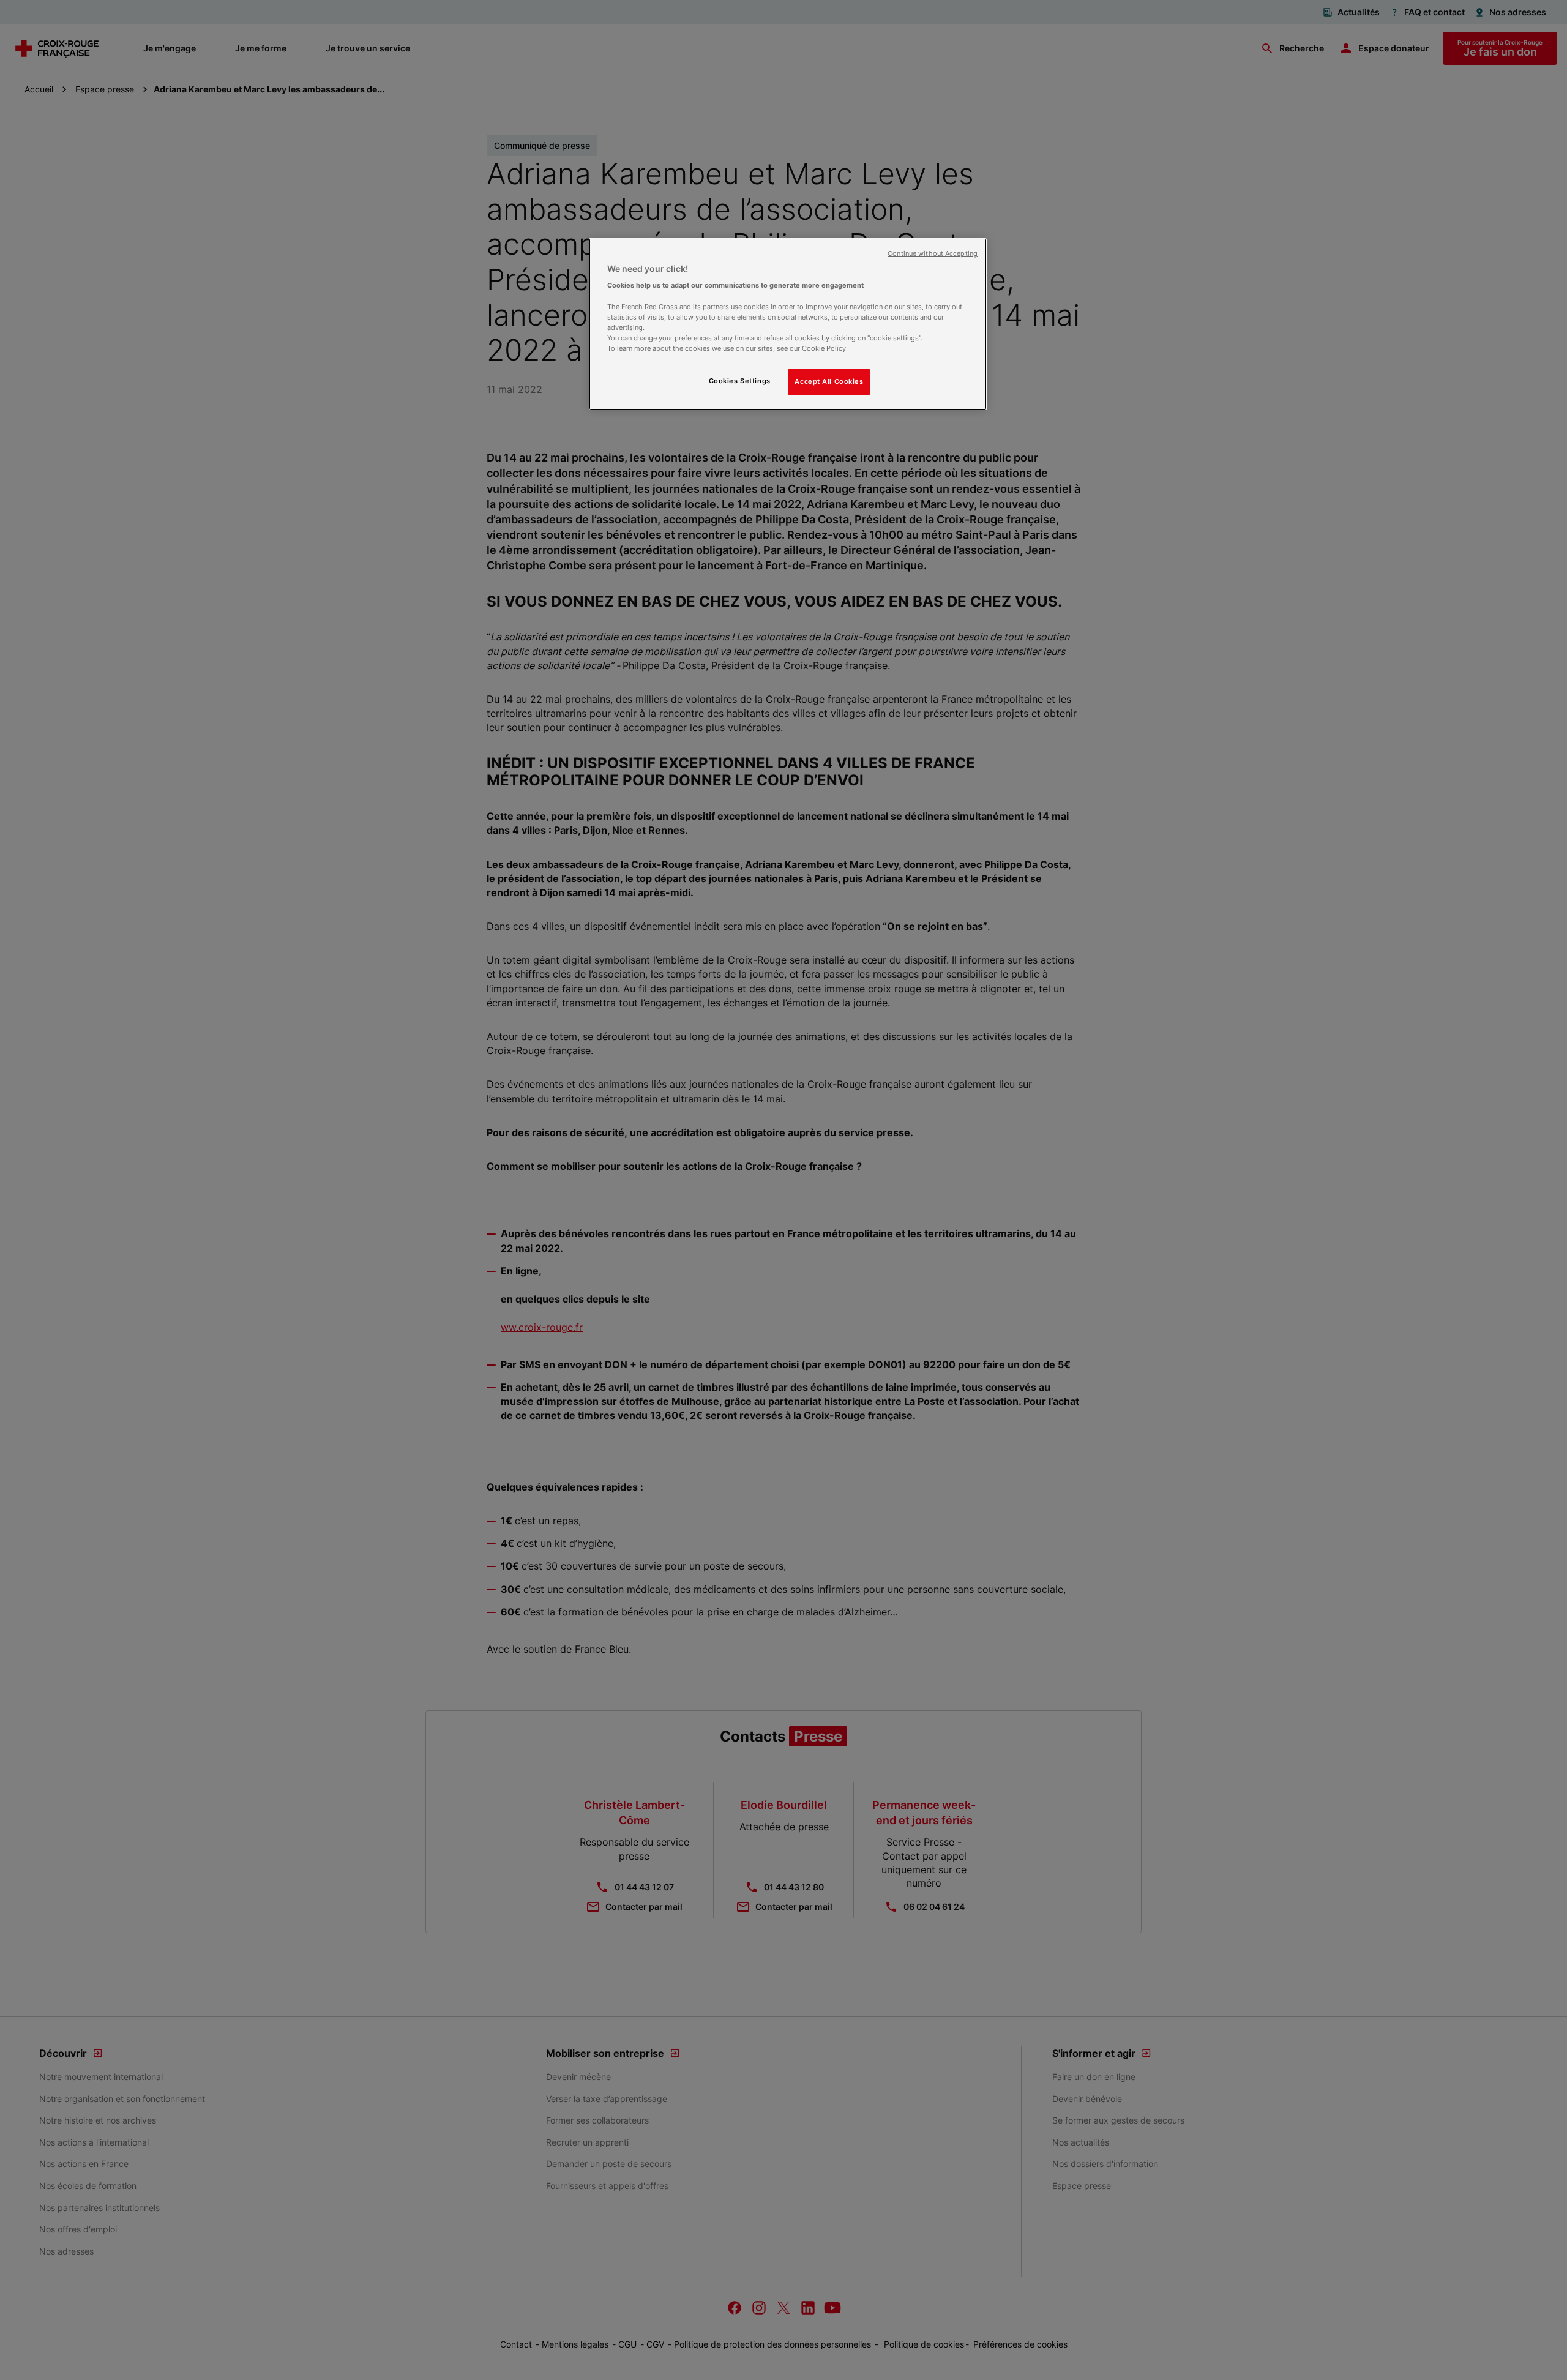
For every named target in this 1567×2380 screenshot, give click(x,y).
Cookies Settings (740, 381)
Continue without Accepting (933, 254)
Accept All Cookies (829, 381)
